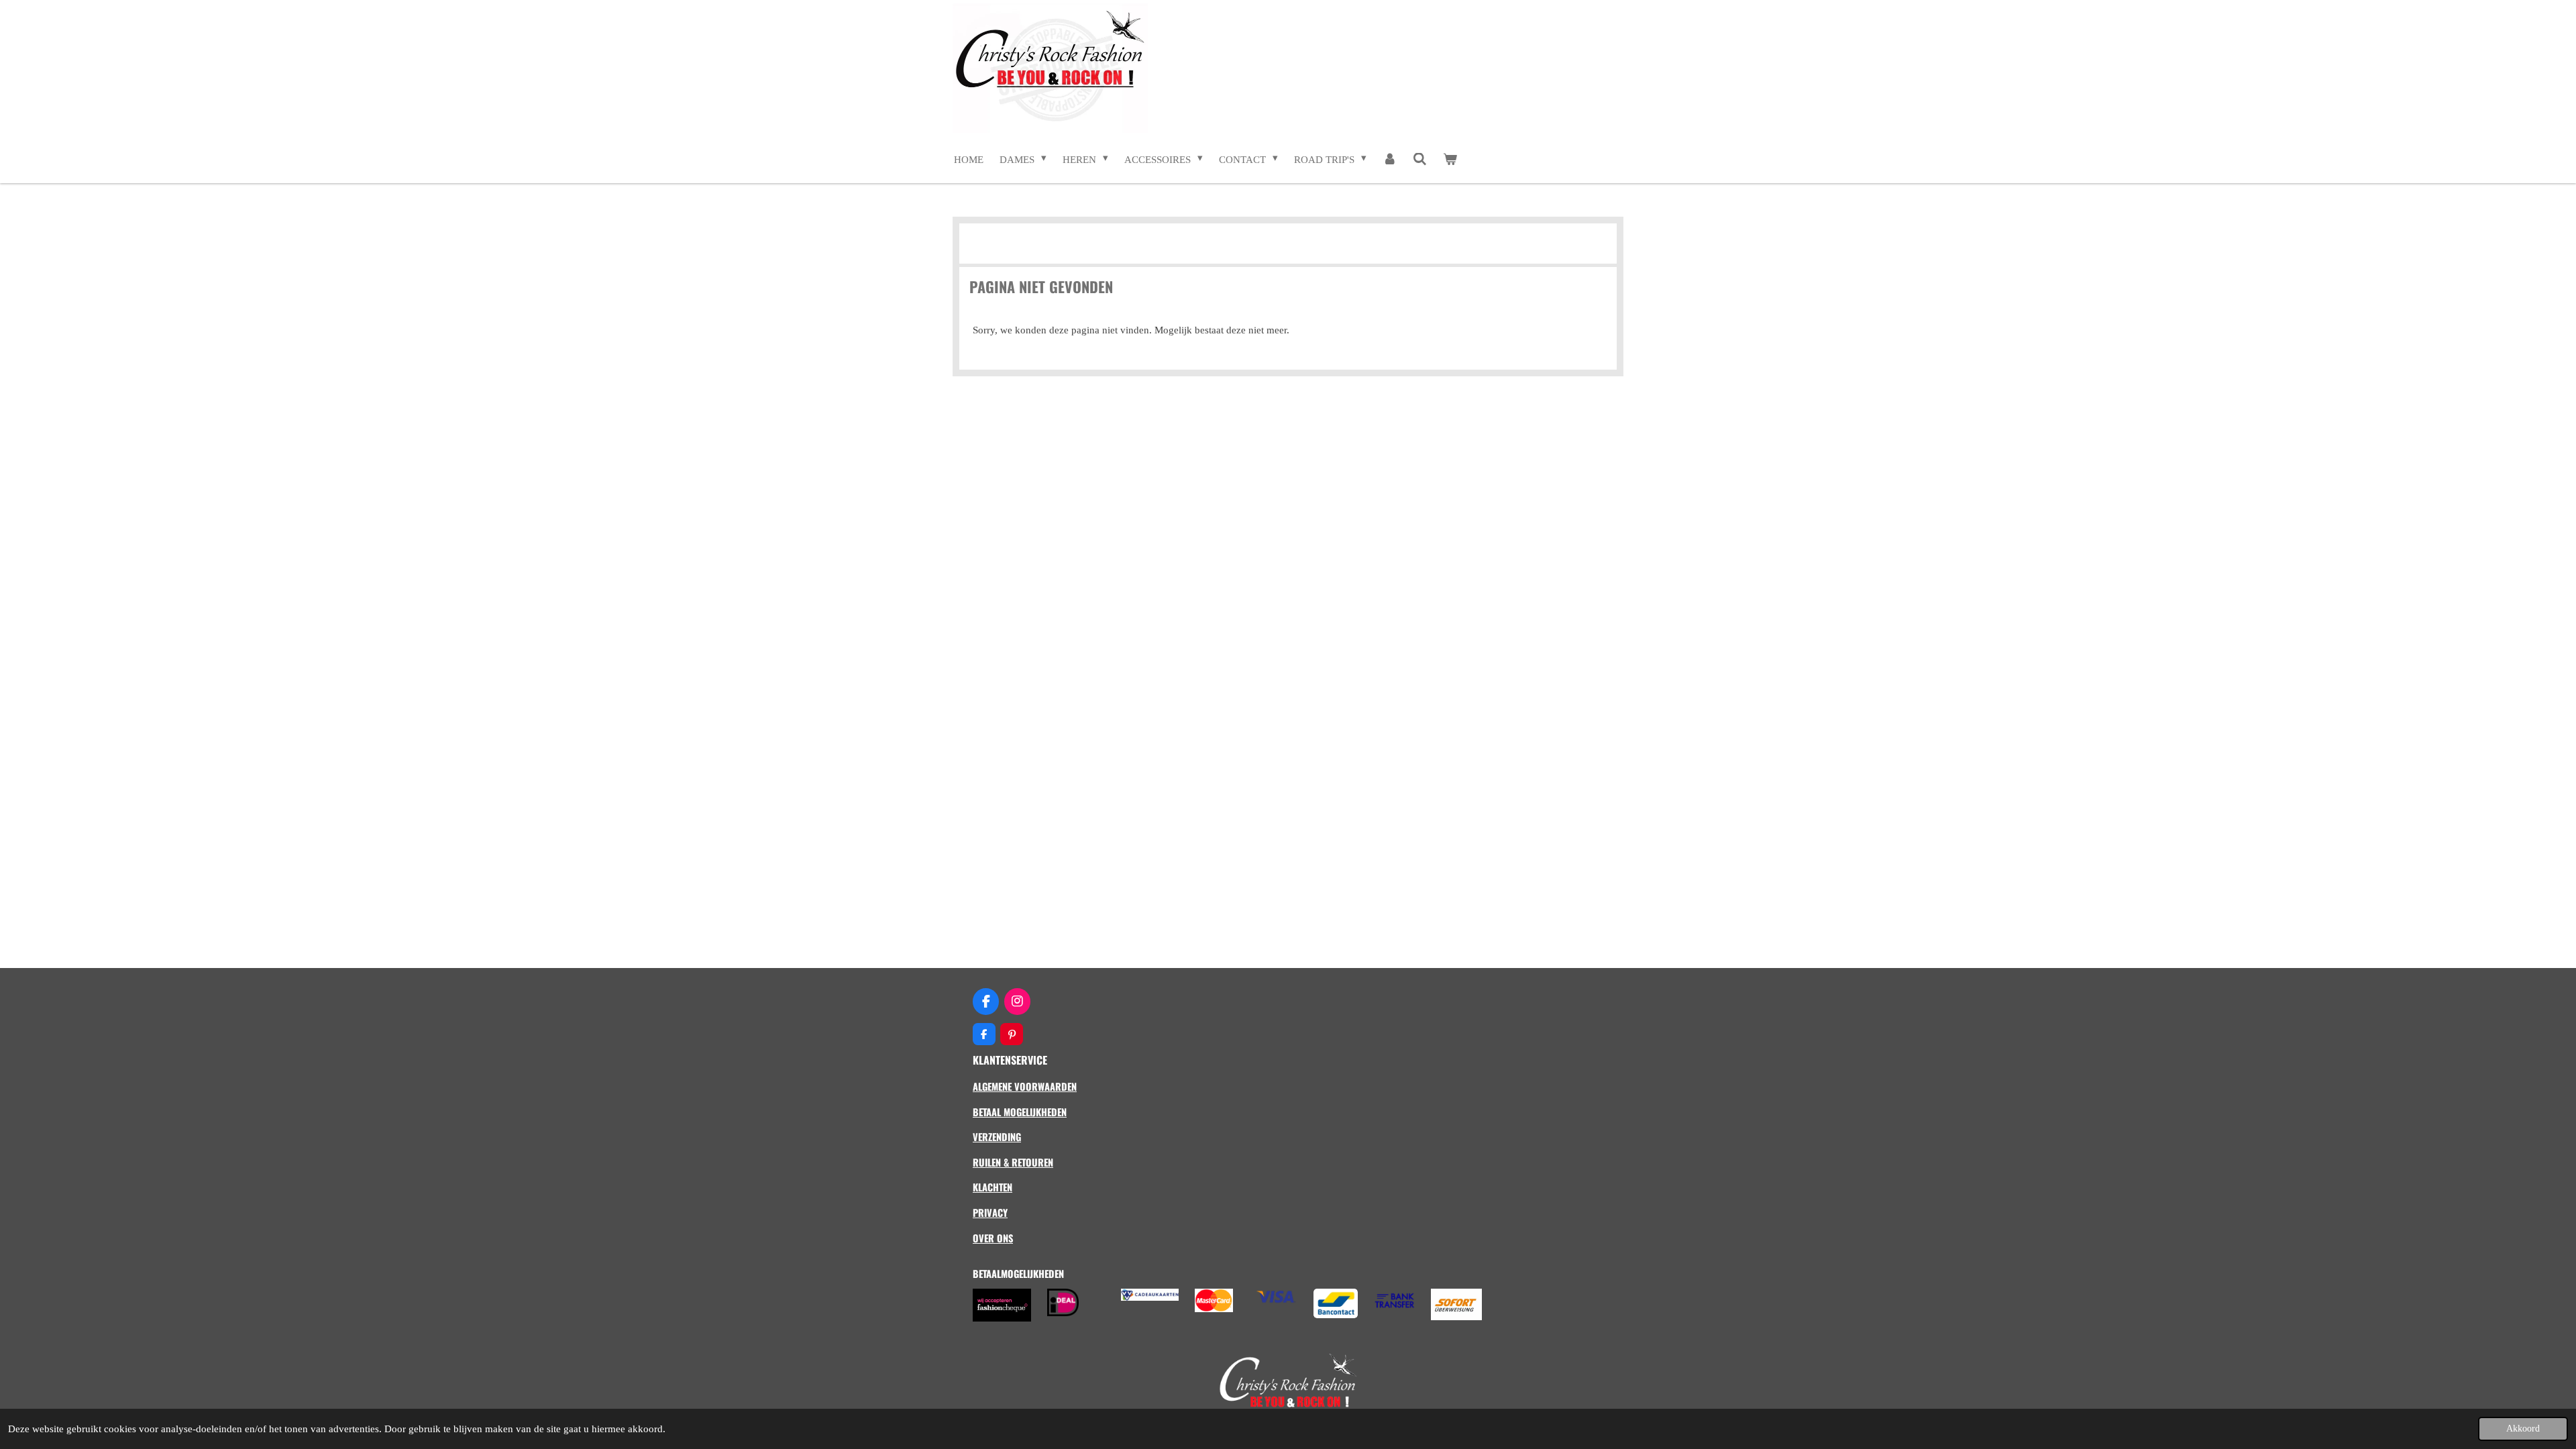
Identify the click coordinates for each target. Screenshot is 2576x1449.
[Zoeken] (1420, 160)
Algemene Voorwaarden (1025, 1086)
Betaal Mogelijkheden (1020, 1112)
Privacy (990, 1213)
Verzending (997, 1137)
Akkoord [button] (2523, 1429)
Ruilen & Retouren (1013, 1162)
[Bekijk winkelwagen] (1450, 160)
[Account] (1390, 160)
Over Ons (993, 1238)
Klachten (992, 1187)
